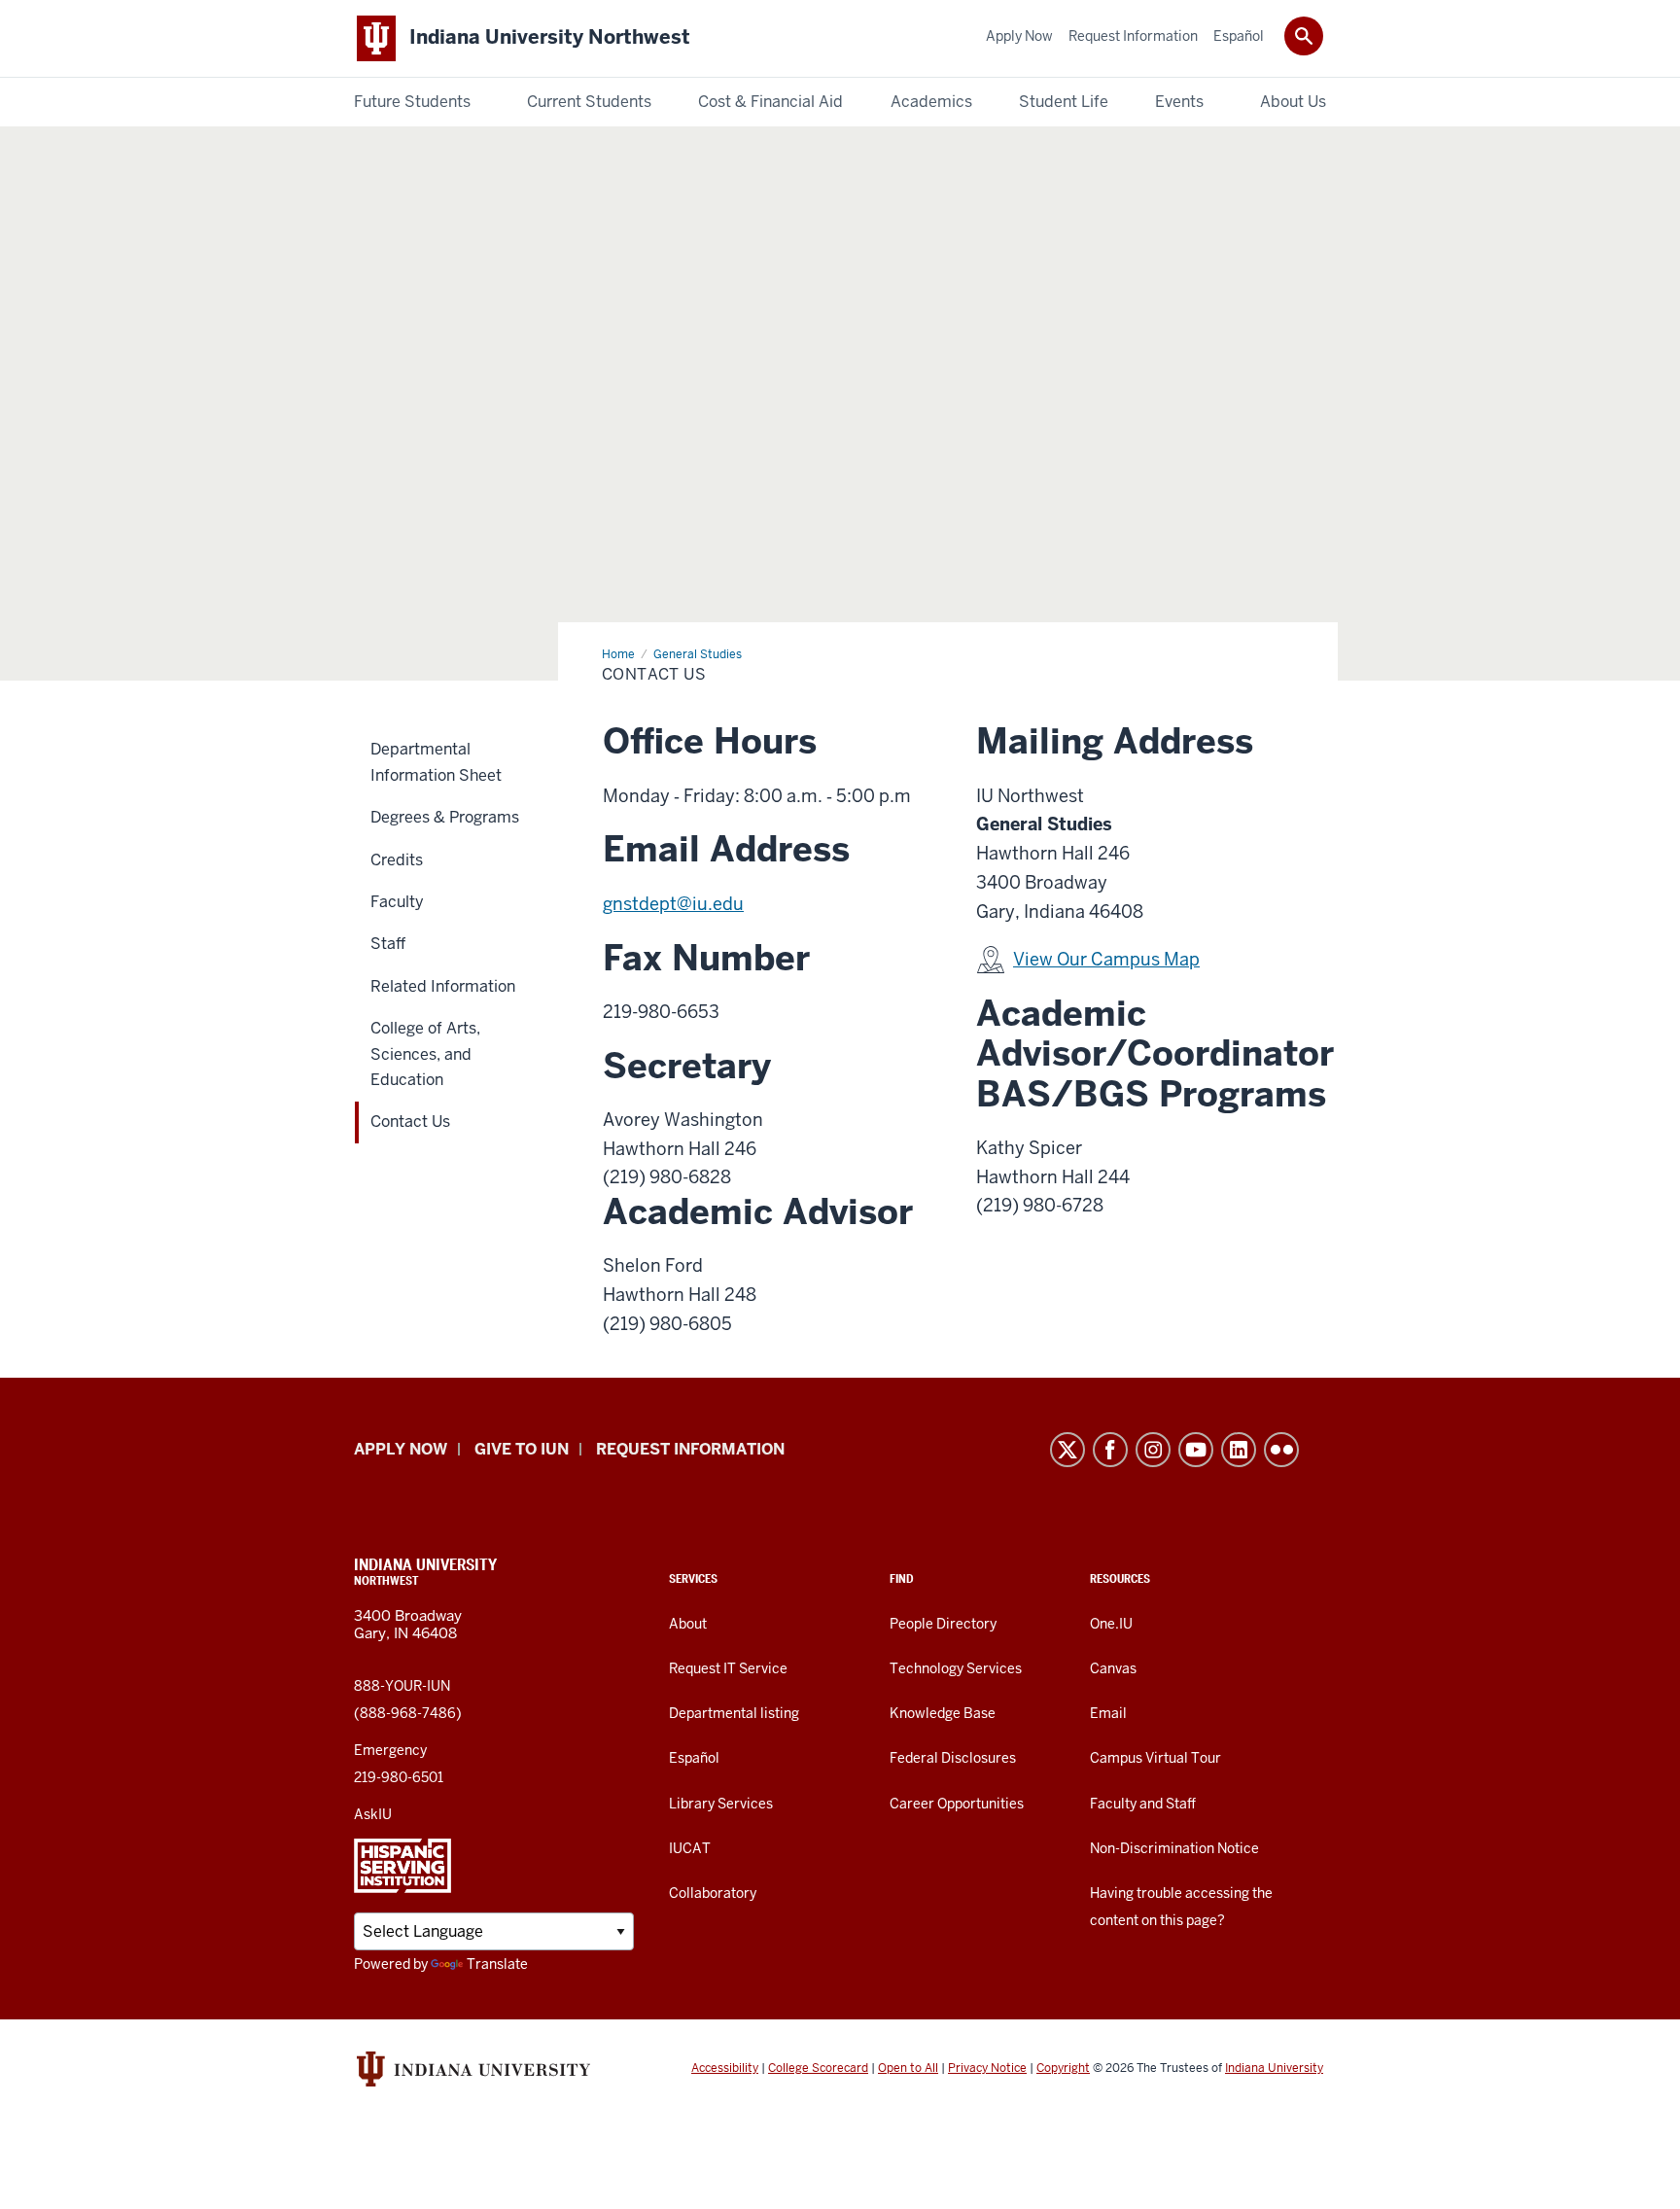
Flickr (1281, 1450)
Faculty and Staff (1143, 1804)
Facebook (1110, 1450)
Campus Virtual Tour (1155, 1758)
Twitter (1067, 1450)
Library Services (721, 1804)
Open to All (908, 2068)
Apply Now (401, 1449)
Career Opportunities (957, 1804)
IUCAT (690, 1848)
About (688, 1624)
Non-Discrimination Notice (1174, 1848)
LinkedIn (1239, 1450)
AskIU (373, 1814)
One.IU (1111, 1624)
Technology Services (956, 1668)
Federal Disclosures (953, 1758)
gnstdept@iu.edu (673, 904)
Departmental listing (734, 1713)
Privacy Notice (987, 2068)
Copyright (1063, 2068)
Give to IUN (522, 1449)
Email (1108, 1713)
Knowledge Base (943, 1713)
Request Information (690, 1449)
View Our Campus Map (1106, 959)
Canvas (1113, 1668)
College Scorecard (818, 2068)
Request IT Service (728, 1668)
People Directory (943, 1624)
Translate (497, 1964)
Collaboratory (713, 1893)
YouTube (1196, 1450)
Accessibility (725, 2068)
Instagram (1153, 1450)
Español (694, 1758)
